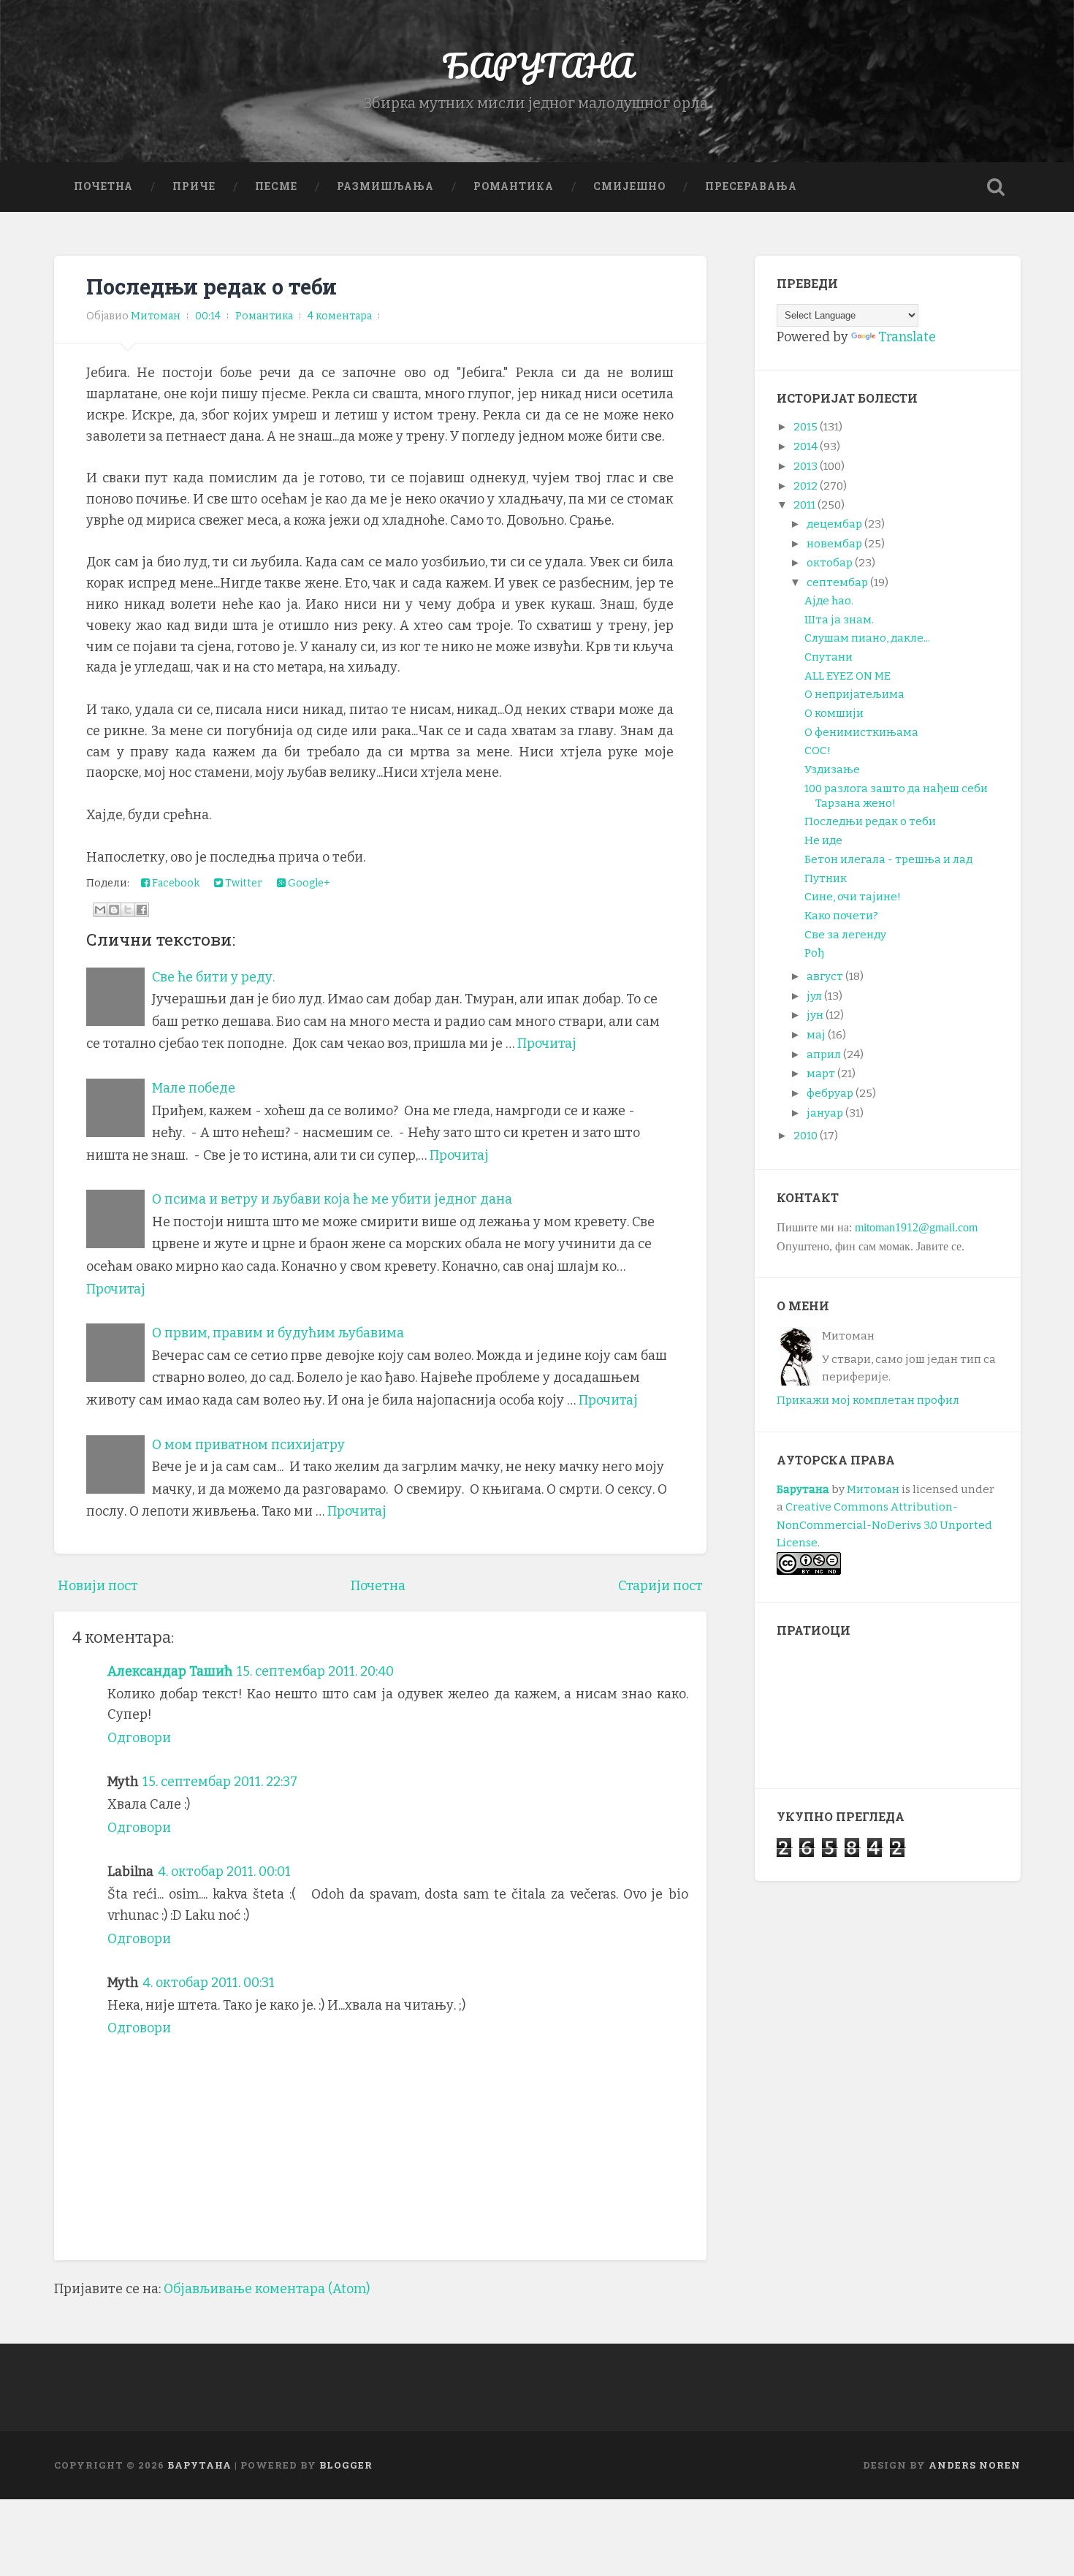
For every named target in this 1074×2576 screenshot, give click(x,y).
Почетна (103, 186)
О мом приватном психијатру (248, 1445)
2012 (805, 486)
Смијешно (629, 186)
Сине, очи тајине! (853, 897)
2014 (805, 447)
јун (815, 1015)
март (821, 1074)
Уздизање (832, 770)
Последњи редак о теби (212, 286)
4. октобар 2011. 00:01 (224, 1872)
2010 (805, 1136)
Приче (194, 186)
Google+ (308, 883)
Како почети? (841, 916)
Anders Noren (975, 2465)
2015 (805, 427)
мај (816, 1035)
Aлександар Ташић (170, 1671)
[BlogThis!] (114, 910)
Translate (907, 337)
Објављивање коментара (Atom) (267, 2289)
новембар (834, 544)
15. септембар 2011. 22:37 (220, 1782)
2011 (804, 505)
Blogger (346, 2465)
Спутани (829, 657)
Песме (276, 186)
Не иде (823, 840)
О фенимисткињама (861, 732)
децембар (834, 524)
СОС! (818, 751)
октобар (830, 563)
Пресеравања (751, 186)
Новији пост (98, 1586)
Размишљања (385, 186)
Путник (826, 878)
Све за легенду (845, 935)
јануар (825, 1113)
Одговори (139, 1738)
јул (814, 996)
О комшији (834, 713)
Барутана (803, 1489)
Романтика (514, 186)
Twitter (243, 883)
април (824, 1055)
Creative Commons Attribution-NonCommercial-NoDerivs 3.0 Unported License (884, 1525)
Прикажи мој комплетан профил (868, 1400)
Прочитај (547, 1044)
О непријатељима (854, 694)
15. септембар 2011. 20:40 (315, 1671)
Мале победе (194, 1088)
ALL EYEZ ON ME (848, 676)
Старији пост (660, 1586)
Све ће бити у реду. (213, 977)
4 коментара (340, 316)
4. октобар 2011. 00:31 (209, 1983)
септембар (837, 582)
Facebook (175, 883)
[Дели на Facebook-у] (142, 910)
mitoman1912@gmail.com (916, 1227)
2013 (805, 466)
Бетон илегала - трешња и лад (888, 859)
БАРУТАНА (537, 65)
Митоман (873, 1489)
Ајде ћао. (829, 601)
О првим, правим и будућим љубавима (278, 1333)
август (825, 976)
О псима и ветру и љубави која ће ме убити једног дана (332, 1199)
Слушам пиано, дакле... (867, 638)
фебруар (830, 1093)
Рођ (814, 953)
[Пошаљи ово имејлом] (100, 910)
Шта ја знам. (839, 620)
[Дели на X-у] (128, 910)
